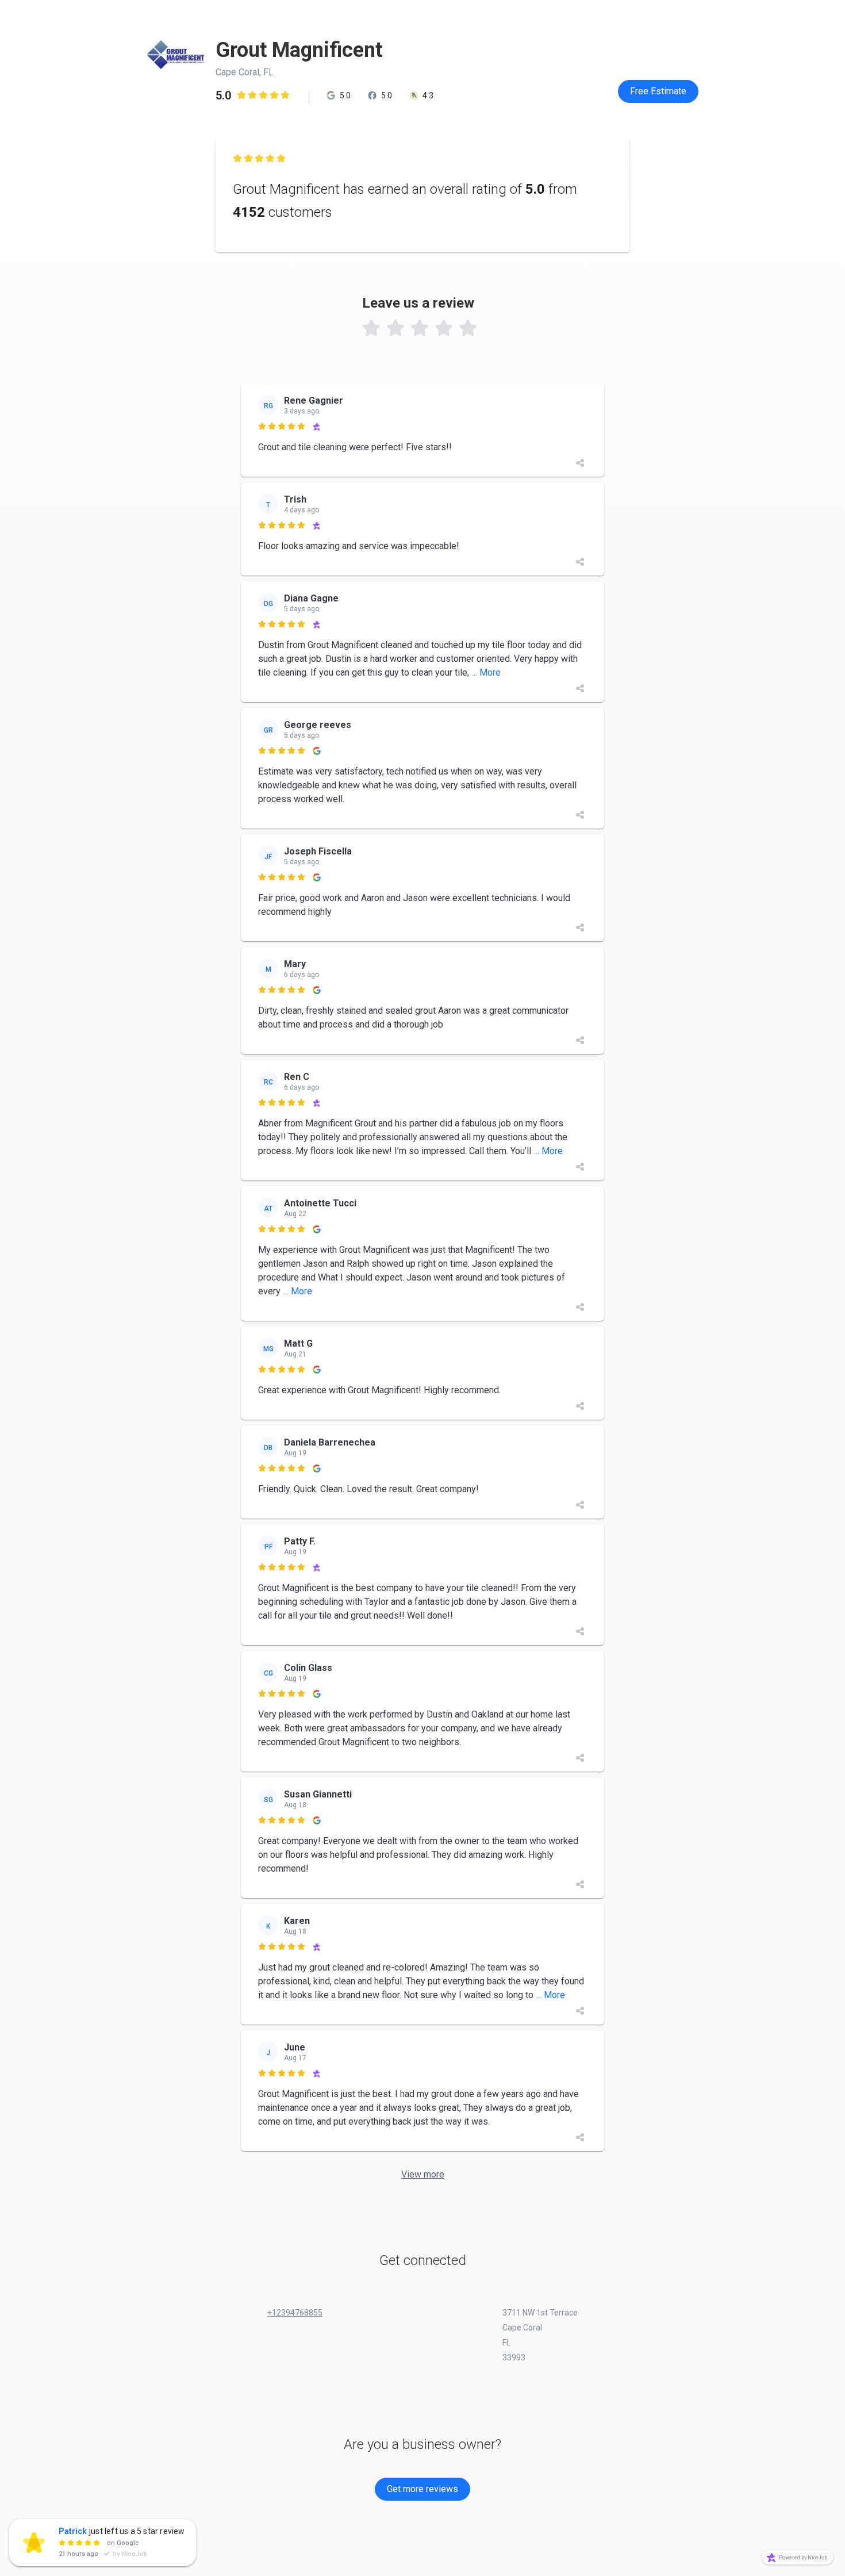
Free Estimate (658, 91)
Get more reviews (422, 2489)
